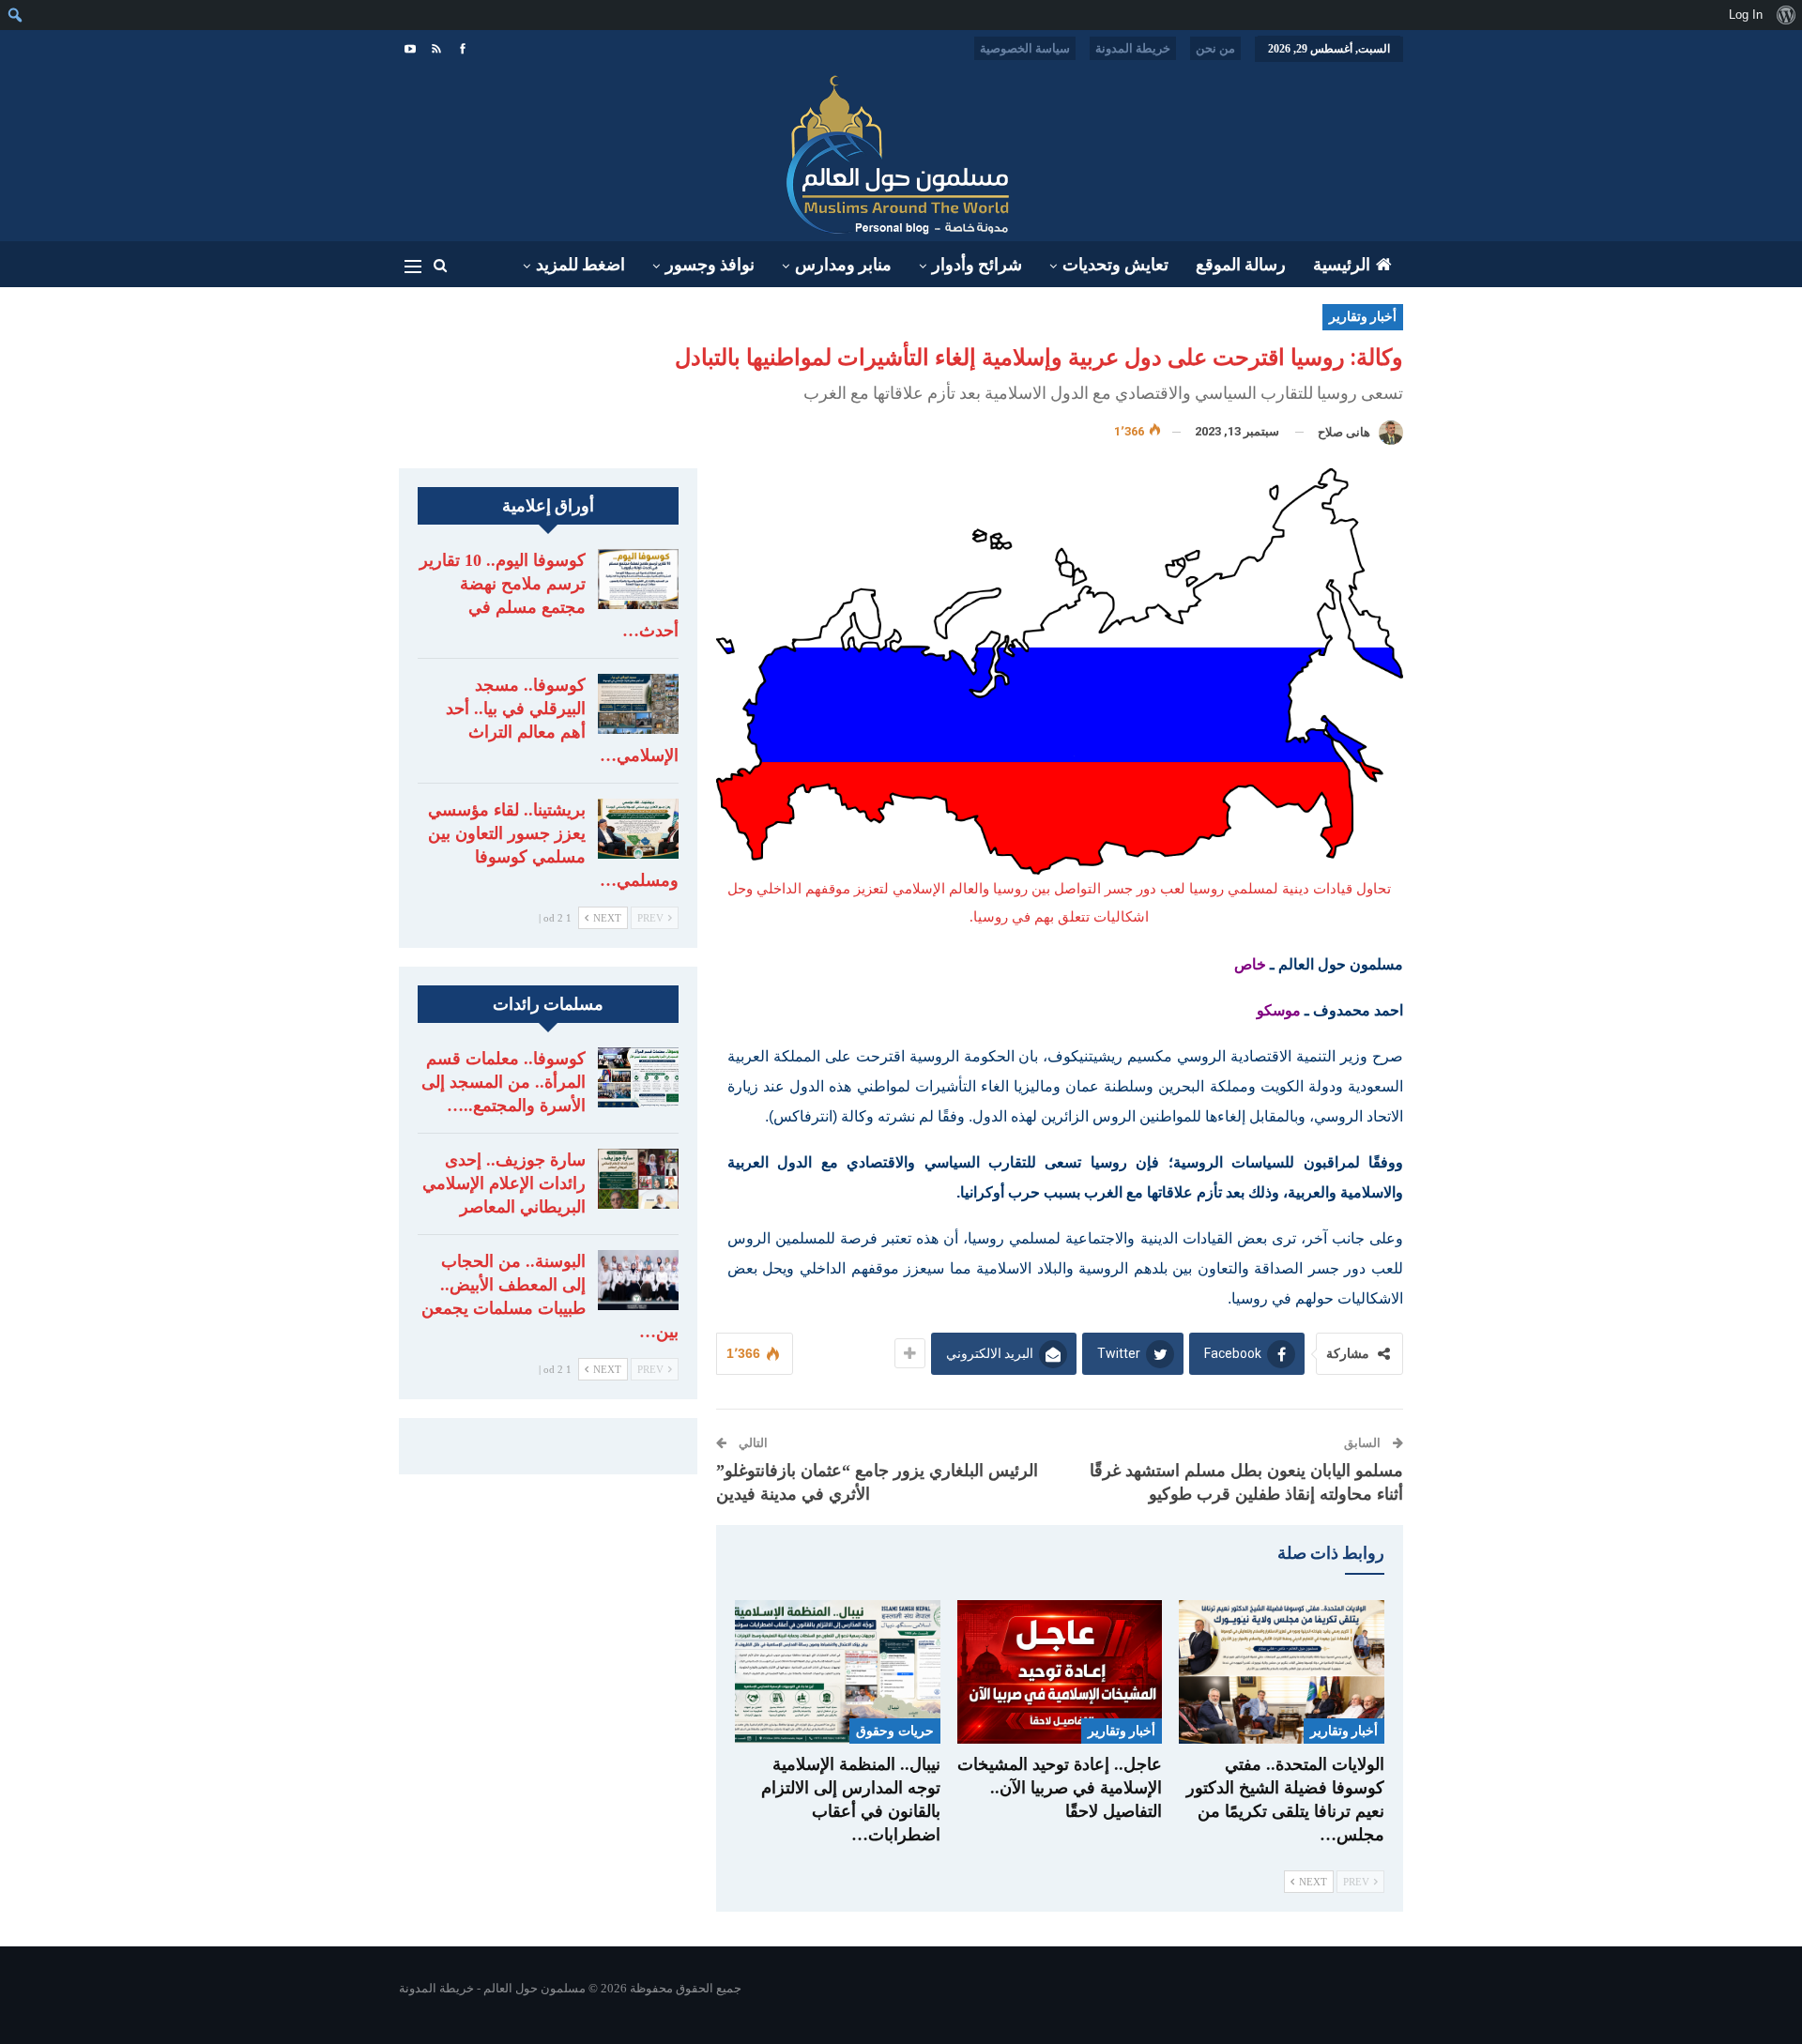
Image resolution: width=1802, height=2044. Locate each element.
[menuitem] (1786, 15)
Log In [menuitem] (1746, 15)
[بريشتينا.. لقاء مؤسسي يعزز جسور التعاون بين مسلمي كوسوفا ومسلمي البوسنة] (638, 829)
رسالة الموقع (1241, 265)
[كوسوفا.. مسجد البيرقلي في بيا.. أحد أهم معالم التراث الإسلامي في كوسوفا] (638, 704)
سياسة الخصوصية (1025, 48)
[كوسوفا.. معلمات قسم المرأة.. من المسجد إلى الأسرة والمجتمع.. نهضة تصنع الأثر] (638, 1077)
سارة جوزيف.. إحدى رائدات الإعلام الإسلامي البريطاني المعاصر (504, 1183)
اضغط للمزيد (580, 265)
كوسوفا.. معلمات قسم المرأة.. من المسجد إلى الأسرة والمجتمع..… (504, 1082)
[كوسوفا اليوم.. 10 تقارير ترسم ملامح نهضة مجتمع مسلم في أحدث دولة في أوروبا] (638, 579)
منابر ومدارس (843, 265)
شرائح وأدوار (977, 265)
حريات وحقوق (894, 1731)
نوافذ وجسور (710, 265)
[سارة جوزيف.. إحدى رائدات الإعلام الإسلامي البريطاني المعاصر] (638, 1179)
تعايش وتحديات (1115, 265)
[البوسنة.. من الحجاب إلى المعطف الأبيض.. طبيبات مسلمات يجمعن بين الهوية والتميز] (638, 1280)
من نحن (1215, 48)
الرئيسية (1342, 265)
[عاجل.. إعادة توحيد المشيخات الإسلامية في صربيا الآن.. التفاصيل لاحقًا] (1060, 1672)
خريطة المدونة (1133, 48)
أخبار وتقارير (1363, 317)
